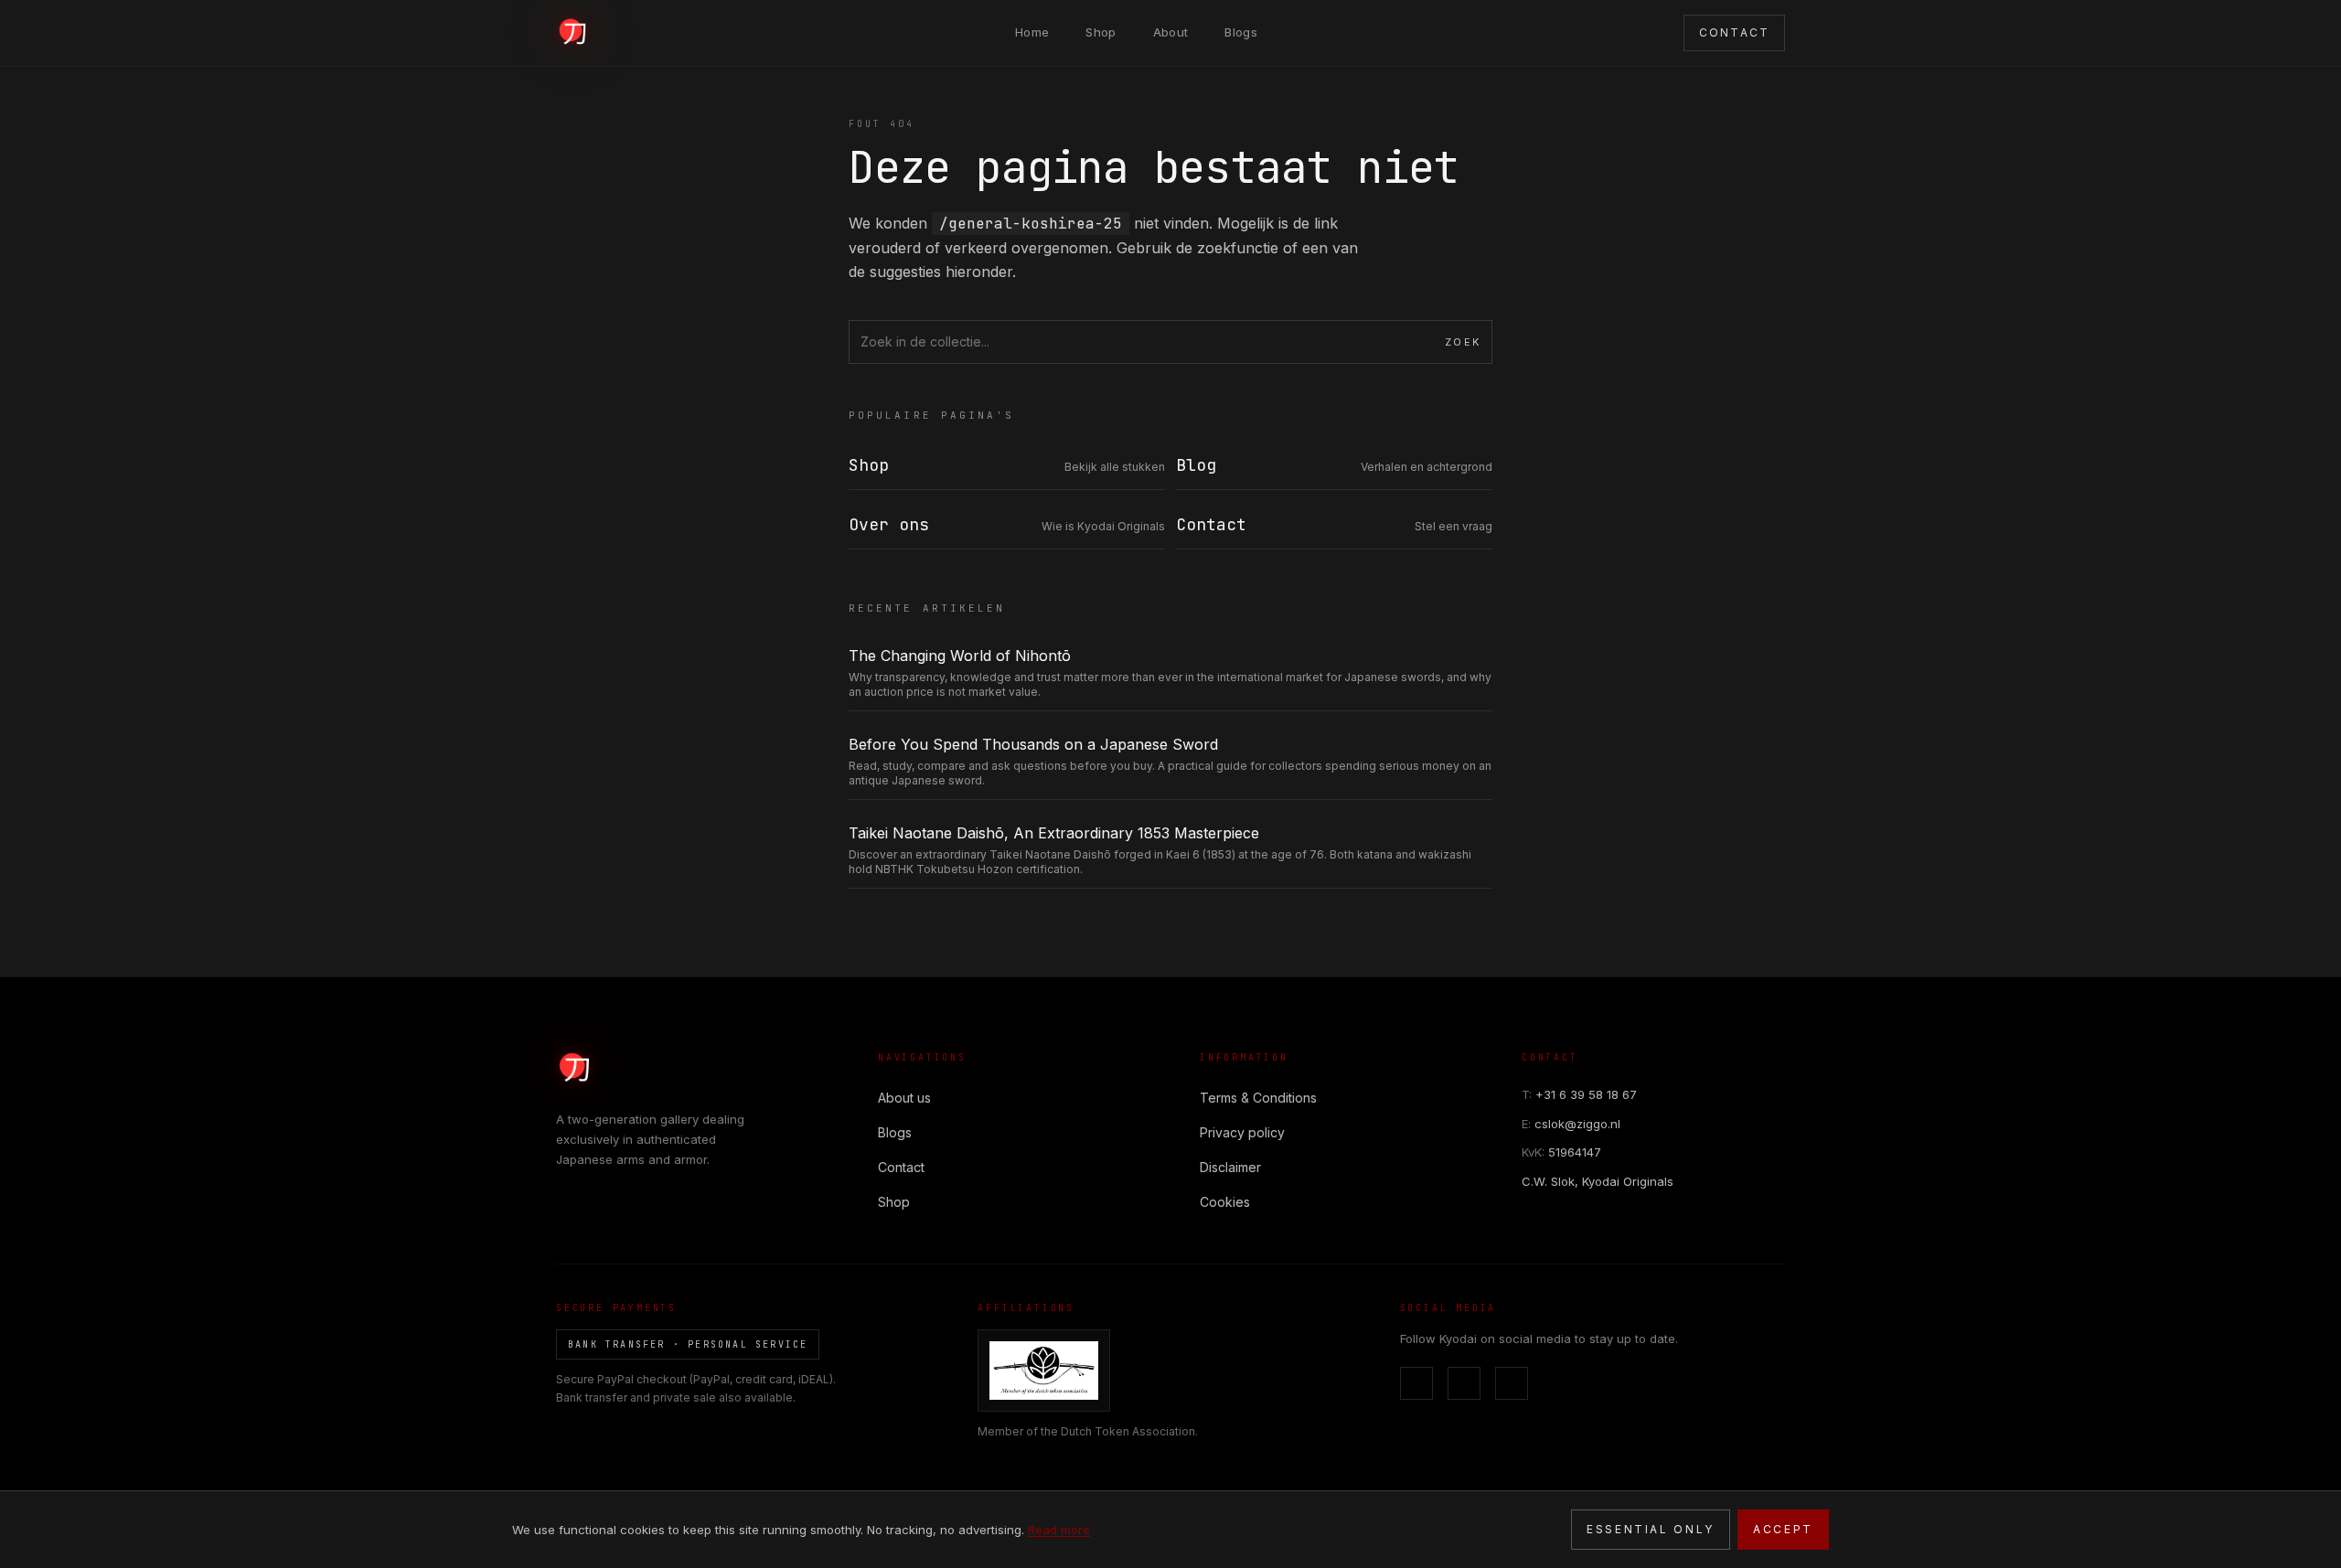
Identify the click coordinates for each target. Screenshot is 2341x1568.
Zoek (1463, 342)
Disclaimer (1230, 1167)
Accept (1783, 1529)
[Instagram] (1464, 1383)
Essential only (1651, 1529)
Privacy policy (1242, 1132)
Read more (1059, 1530)
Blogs (1241, 32)
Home (1032, 32)
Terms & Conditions (1258, 1098)
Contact (901, 1167)
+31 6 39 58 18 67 (1579, 1094)
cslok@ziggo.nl (1571, 1124)
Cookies (1225, 1202)
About (1171, 32)
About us (904, 1098)
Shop (1101, 32)
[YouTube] (1512, 1383)
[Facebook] (1416, 1383)
